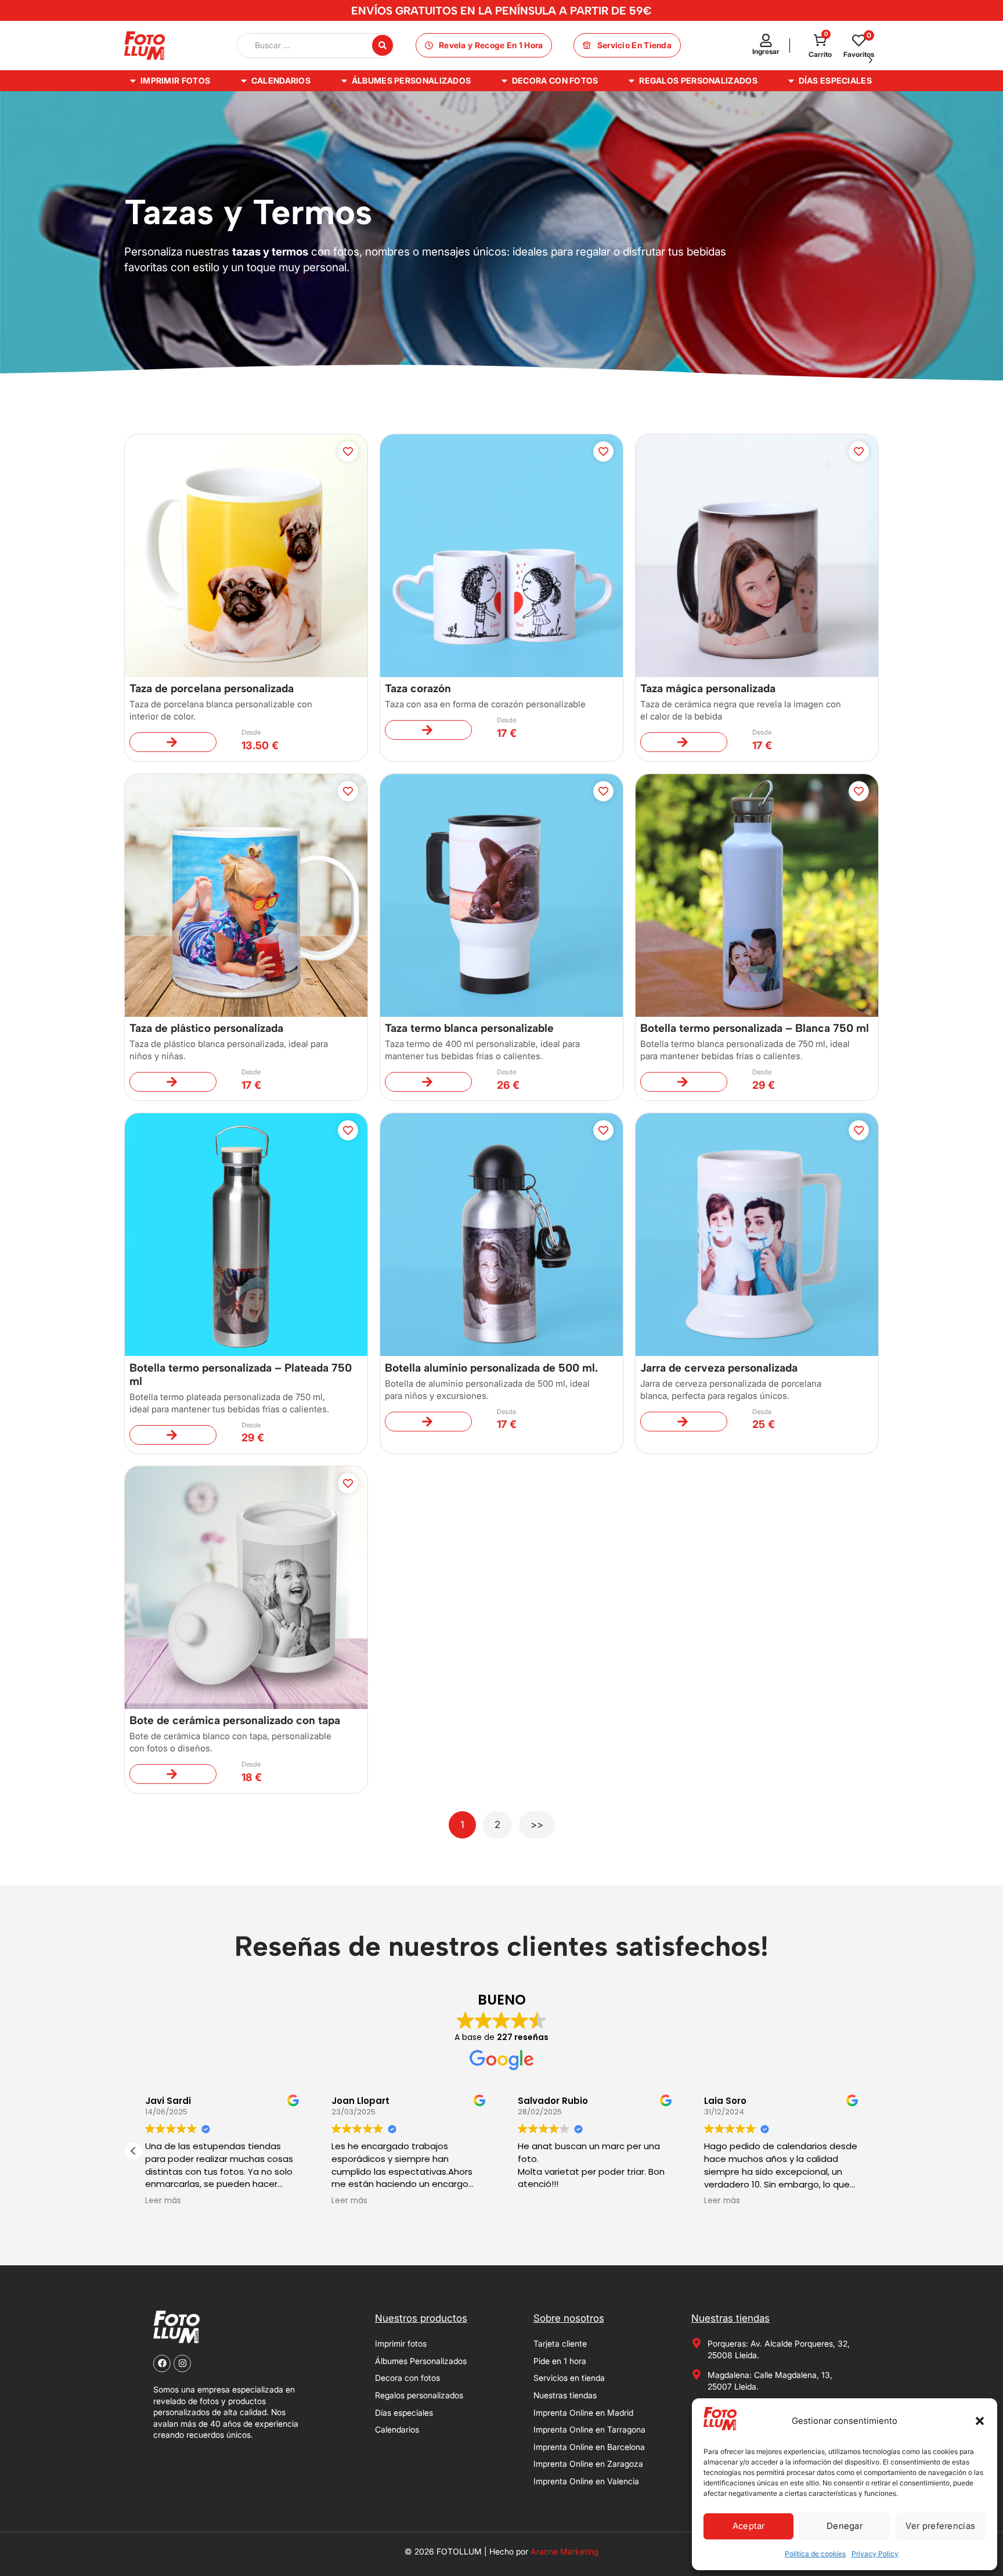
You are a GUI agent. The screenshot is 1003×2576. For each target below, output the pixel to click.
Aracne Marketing (564, 2551)
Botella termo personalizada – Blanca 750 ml (755, 1028)
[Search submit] (383, 45)
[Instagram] (182, 2363)
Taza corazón (418, 688)
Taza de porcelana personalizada (212, 688)
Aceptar (749, 2526)
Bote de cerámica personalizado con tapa (235, 1720)
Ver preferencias (940, 2526)
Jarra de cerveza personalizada (719, 1368)
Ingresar (766, 51)
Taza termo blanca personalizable (469, 1028)
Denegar (845, 2526)
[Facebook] (162, 2363)
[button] (980, 2421)
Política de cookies (815, 2554)
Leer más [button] (167, 2201)
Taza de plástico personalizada (206, 1028)
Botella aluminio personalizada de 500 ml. (491, 1368)
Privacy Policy (875, 2554)
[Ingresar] (766, 40)
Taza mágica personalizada (708, 688)
